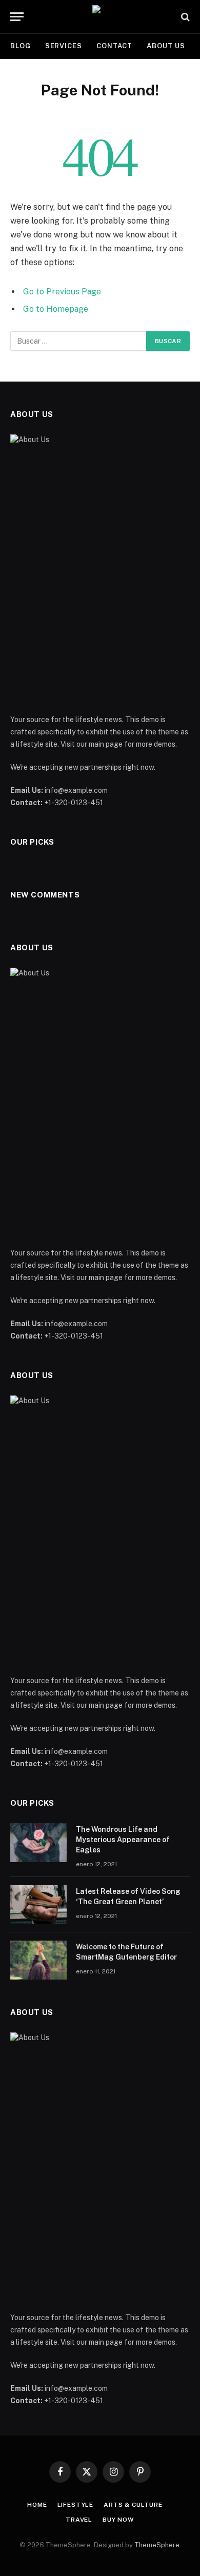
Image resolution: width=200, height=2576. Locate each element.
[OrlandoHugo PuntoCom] (100, 17)
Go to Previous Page (62, 292)
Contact (114, 46)
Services (64, 46)
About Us (166, 46)
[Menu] (17, 17)
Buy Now (118, 2520)
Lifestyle (76, 2505)
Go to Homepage (56, 309)
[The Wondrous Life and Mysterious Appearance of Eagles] (38, 1843)
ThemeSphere (157, 2545)
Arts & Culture (133, 2505)
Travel (79, 2520)
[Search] (184, 17)
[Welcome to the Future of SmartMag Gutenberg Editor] (38, 1960)
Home (37, 2505)
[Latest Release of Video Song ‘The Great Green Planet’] (38, 1905)
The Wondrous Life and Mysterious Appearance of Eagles (123, 1840)
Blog (21, 46)
